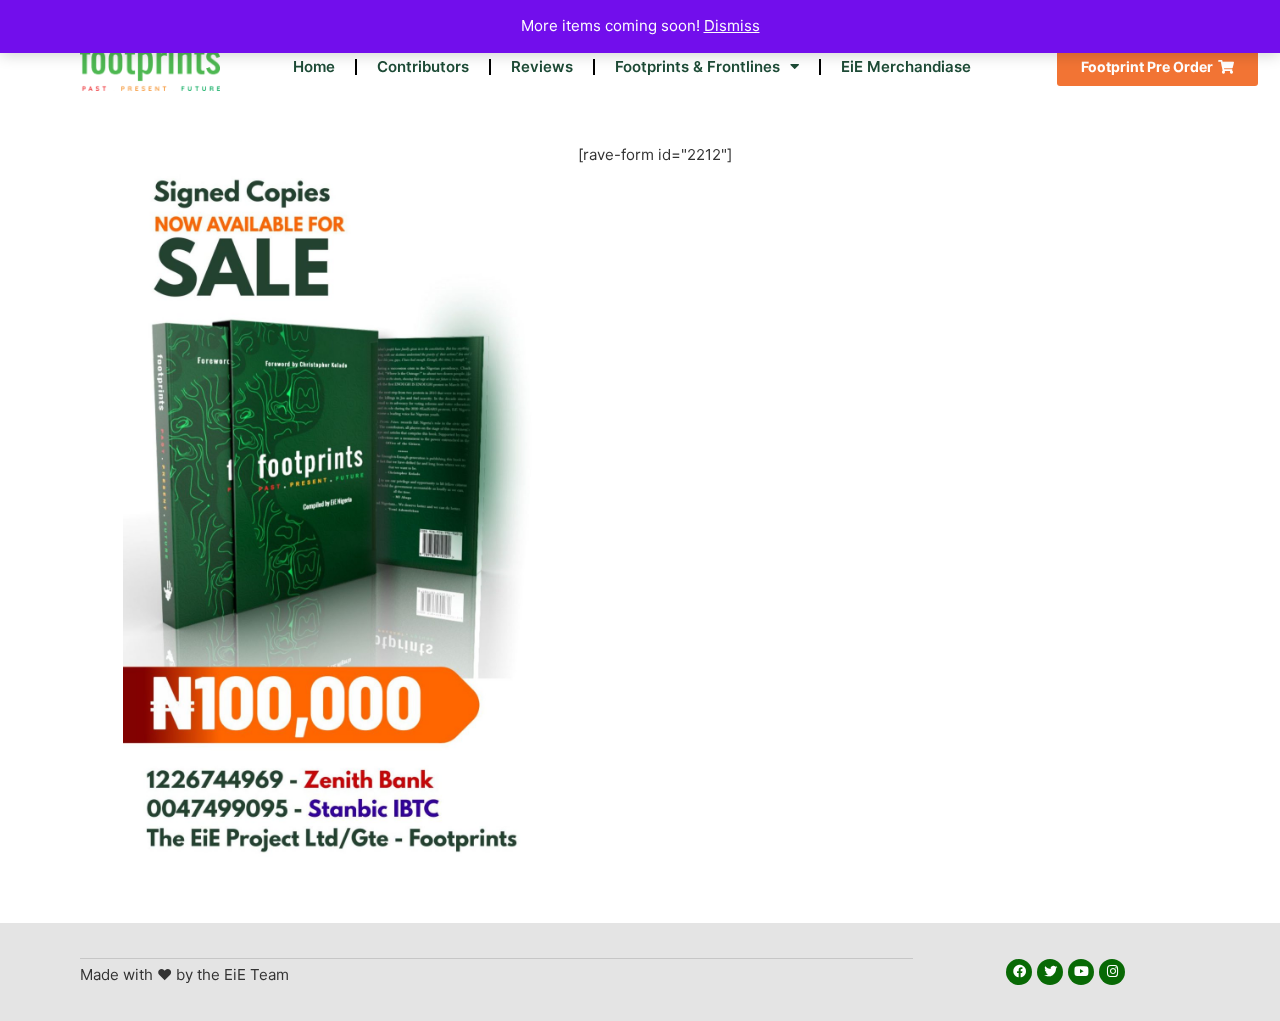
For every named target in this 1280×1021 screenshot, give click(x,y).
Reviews (542, 66)
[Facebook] (1019, 972)
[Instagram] (1112, 972)
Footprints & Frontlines (697, 66)
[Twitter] (1050, 972)
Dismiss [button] (732, 25)
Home (314, 66)
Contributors (423, 66)
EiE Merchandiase (906, 66)
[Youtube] (1081, 972)
